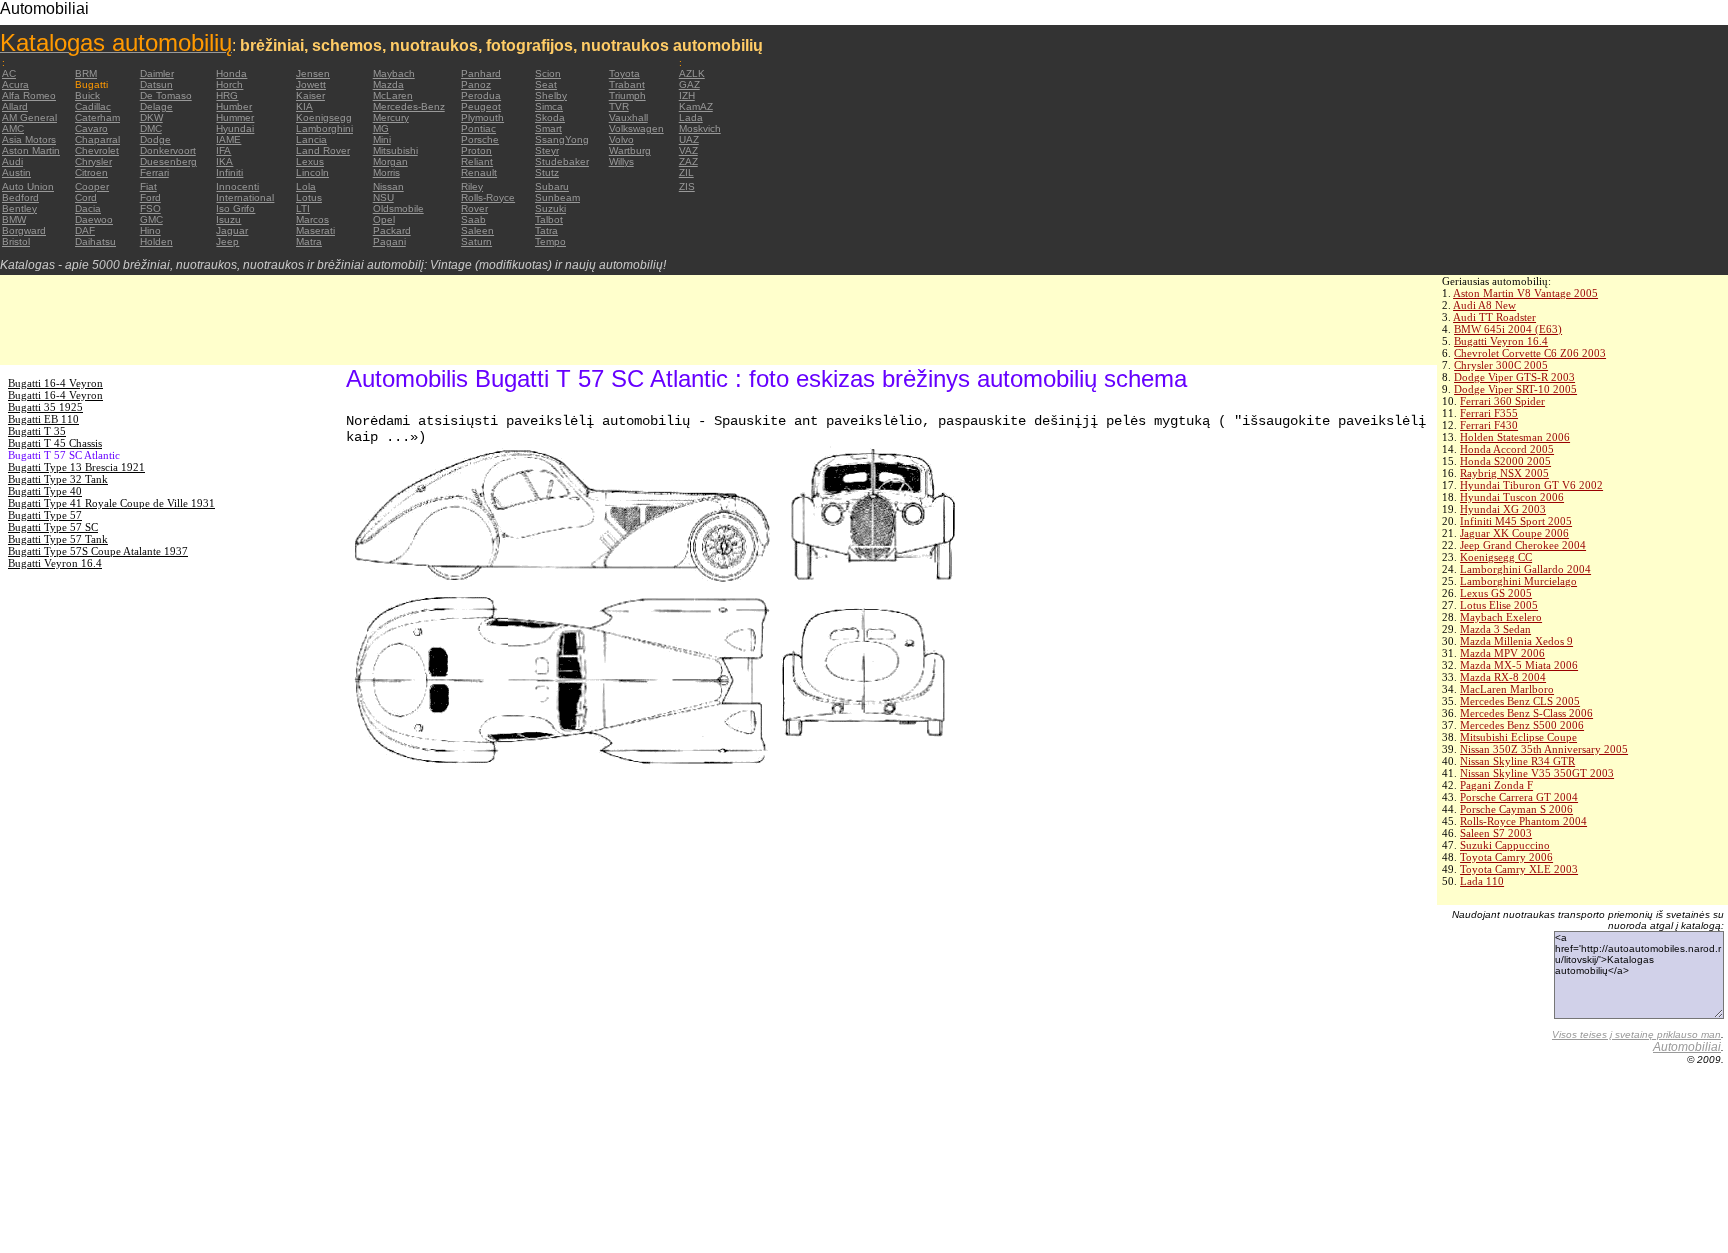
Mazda (388, 84)
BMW (14, 219)
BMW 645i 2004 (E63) (1508, 329)
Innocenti (237, 186)
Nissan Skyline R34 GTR (1517, 761)
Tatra (546, 230)
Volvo (621, 139)
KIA (304, 106)
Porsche (480, 139)
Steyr (547, 150)
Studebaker (562, 161)
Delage (156, 106)
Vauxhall (628, 117)
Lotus (309, 197)
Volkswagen (636, 128)
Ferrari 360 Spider (1502, 401)
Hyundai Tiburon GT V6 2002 (1531, 485)
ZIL (686, 172)
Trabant (627, 84)
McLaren (393, 95)
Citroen (91, 172)
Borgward (24, 230)
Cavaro (91, 128)
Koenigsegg (324, 117)
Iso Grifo (235, 208)
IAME (228, 139)
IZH (687, 95)
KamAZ (696, 106)
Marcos (312, 219)
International (245, 197)
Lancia (311, 139)
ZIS (687, 186)
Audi (12, 161)
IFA (223, 150)
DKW (151, 117)
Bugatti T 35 (37, 431)
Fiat (148, 186)
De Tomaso (166, 95)
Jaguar (232, 230)
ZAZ (688, 161)
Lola (306, 186)
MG (381, 128)
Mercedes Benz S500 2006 (1522, 725)
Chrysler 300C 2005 (1501, 365)
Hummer (235, 117)
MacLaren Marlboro (1507, 689)
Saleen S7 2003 (1496, 833)
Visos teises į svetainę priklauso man (1636, 1034)
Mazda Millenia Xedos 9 (1516, 641)
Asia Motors (29, 139)
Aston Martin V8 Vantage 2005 (1525, 293)
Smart (548, 128)
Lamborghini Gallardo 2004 (1525, 569)
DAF (85, 230)
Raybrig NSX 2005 (1504, 473)
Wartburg (630, 150)
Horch (229, 84)
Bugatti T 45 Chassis (55, 443)
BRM (86, 73)
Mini (382, 139)
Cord (86, 197)
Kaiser (310, 95)
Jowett (311, 84)
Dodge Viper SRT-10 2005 (1515, 389)
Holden (156, 241)
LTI (303, 208)
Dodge (155, 139)
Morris (386, 172)
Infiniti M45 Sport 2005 (1516, 521)
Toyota (624, 73)
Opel (384, 219)
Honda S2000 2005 (1505, 461)
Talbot (549, 219)
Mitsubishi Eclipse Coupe (1518, 737)
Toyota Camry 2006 (1506, 857)
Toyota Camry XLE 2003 (1519, 869)
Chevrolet (97, 150)
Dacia (88, 208)
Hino (150, 230)
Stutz (547, 172)
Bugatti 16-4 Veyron (55, 383)
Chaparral (97, 139)
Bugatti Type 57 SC (53, 527)
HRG (227, 95)
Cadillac (93, 106)
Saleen (477, 230)
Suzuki (550, 208)
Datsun (156, 84)
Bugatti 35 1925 (45, 407)
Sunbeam (557, 197)
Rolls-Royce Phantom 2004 (1523, 821)
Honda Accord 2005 (1507, 449)
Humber (234, 106)
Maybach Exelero (1501, 617)
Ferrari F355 (1489, 413)
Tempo (550, 241)
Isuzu (228, 219)
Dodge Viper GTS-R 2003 (1514, 377)
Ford (150, 197)
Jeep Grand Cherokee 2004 (1523, 545)
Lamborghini (324, 128)
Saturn (476, 241)
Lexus (310, 161)
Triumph (627, 95)
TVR (619, 106)
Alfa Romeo (29, 95)
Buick (87, 95)
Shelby (551, 95)
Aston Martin (31, 150)
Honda (231, 73)
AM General (29, 117)
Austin (16, 172)
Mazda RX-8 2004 (1503, 677)
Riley (472, 186)
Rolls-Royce (488, 197)
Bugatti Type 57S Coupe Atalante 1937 (98, 551)
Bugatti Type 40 (45, 491)
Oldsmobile (398, 208)
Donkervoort (168, 150)
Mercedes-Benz (409, 106)
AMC (13, 128)
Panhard (481, 73)
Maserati (315, 230)
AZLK (692, 73)
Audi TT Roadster (1494, 317)
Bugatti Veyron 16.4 (1501, 341)
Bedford (20, 197)
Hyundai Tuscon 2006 (1512, 497)
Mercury (391, 117)
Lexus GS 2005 (1496, 593)
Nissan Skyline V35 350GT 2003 (1537, 773)
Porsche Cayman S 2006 (1516, 809)
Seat (546, 84)
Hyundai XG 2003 (1503, 509)
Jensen (313, 73)
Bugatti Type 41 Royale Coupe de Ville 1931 (111, 503)
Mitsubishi (395, 150)
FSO (150, 208)
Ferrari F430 (1489, 425)
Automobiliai (1687, 1047)
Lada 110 (1482, 881)
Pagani (389, 241)
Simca (549, 106)
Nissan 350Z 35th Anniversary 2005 (1544, 749)
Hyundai (235, 128)
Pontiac (478, 128)
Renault (479, 172)
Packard (392, 230)
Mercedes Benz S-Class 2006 (1526, 713)
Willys (621, 161)
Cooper (92, 186)
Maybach (394, 73)
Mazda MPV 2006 (1502, 653)
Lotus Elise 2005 (1499, 605)
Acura (15, 84)
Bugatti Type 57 (45, 515)
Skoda (550, 117)
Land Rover (323, 150)
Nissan (388, 186)
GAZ (689, 84)
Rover (474, 208)
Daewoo (94, 219)
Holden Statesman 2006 (1515, 437)
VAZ (688, 150)
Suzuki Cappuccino (1505, 845)
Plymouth (482, 117)
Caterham (97, 117)
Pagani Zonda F (1496, 785)
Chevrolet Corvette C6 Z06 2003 (1530, 353)
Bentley (19, 208)
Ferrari (154, 172)
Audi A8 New (1484, 305)
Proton (476, 150)
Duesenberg (168, 161)
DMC (151, 128)
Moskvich (700, 128)
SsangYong (562, 139)
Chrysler (93, 161)
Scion (548, 73)
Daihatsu (95, 241)
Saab (473, 219)
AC (9, 73)
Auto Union (28, 186)
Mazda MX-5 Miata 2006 (1519, 665)
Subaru (552, 186)
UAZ (689, 139)
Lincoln (312, 172)
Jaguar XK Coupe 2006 (1514, 533)
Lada (691, 117)
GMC (151, 219)
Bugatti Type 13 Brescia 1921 (76, 467)
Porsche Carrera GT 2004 (1519, 797)
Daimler (157, 73)
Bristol (16, 241)
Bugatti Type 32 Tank (58, 479)
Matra (309, 241)
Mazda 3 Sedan (1495, 629)
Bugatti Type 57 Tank (58, 539)
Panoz (476, 84)
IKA (224, 161)
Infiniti (229, 172)
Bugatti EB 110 (43, 419)
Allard (15, 106)
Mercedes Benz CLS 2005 (1520, 701)
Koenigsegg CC (1496, 557)
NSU (383, 197)
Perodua (481, 95)
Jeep (227, 241)
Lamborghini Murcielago (1518, 581)
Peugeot (481, 106)
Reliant (477, 161)
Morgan (390, 161)
